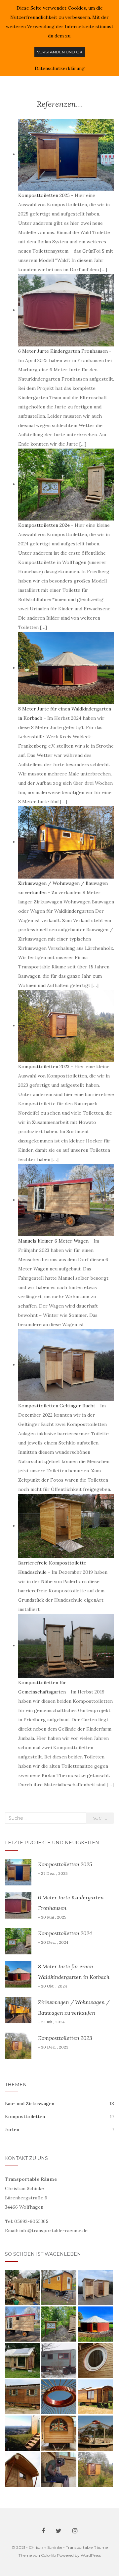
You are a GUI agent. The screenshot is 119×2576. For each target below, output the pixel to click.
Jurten (12, 2129)
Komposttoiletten (25, 2116)
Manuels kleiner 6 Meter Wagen (53, 1241)
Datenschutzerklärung (60, 68)
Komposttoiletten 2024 (44, 525)
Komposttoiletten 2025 (44, 195)
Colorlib (48, 2555)
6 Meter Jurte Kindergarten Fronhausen (63, 351)
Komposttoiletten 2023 (44, 1067)
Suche (100, 1818)
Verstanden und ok (60, 52)
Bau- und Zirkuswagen (30, 2104)
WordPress (91, 2555)
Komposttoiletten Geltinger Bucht (57, 1406)
